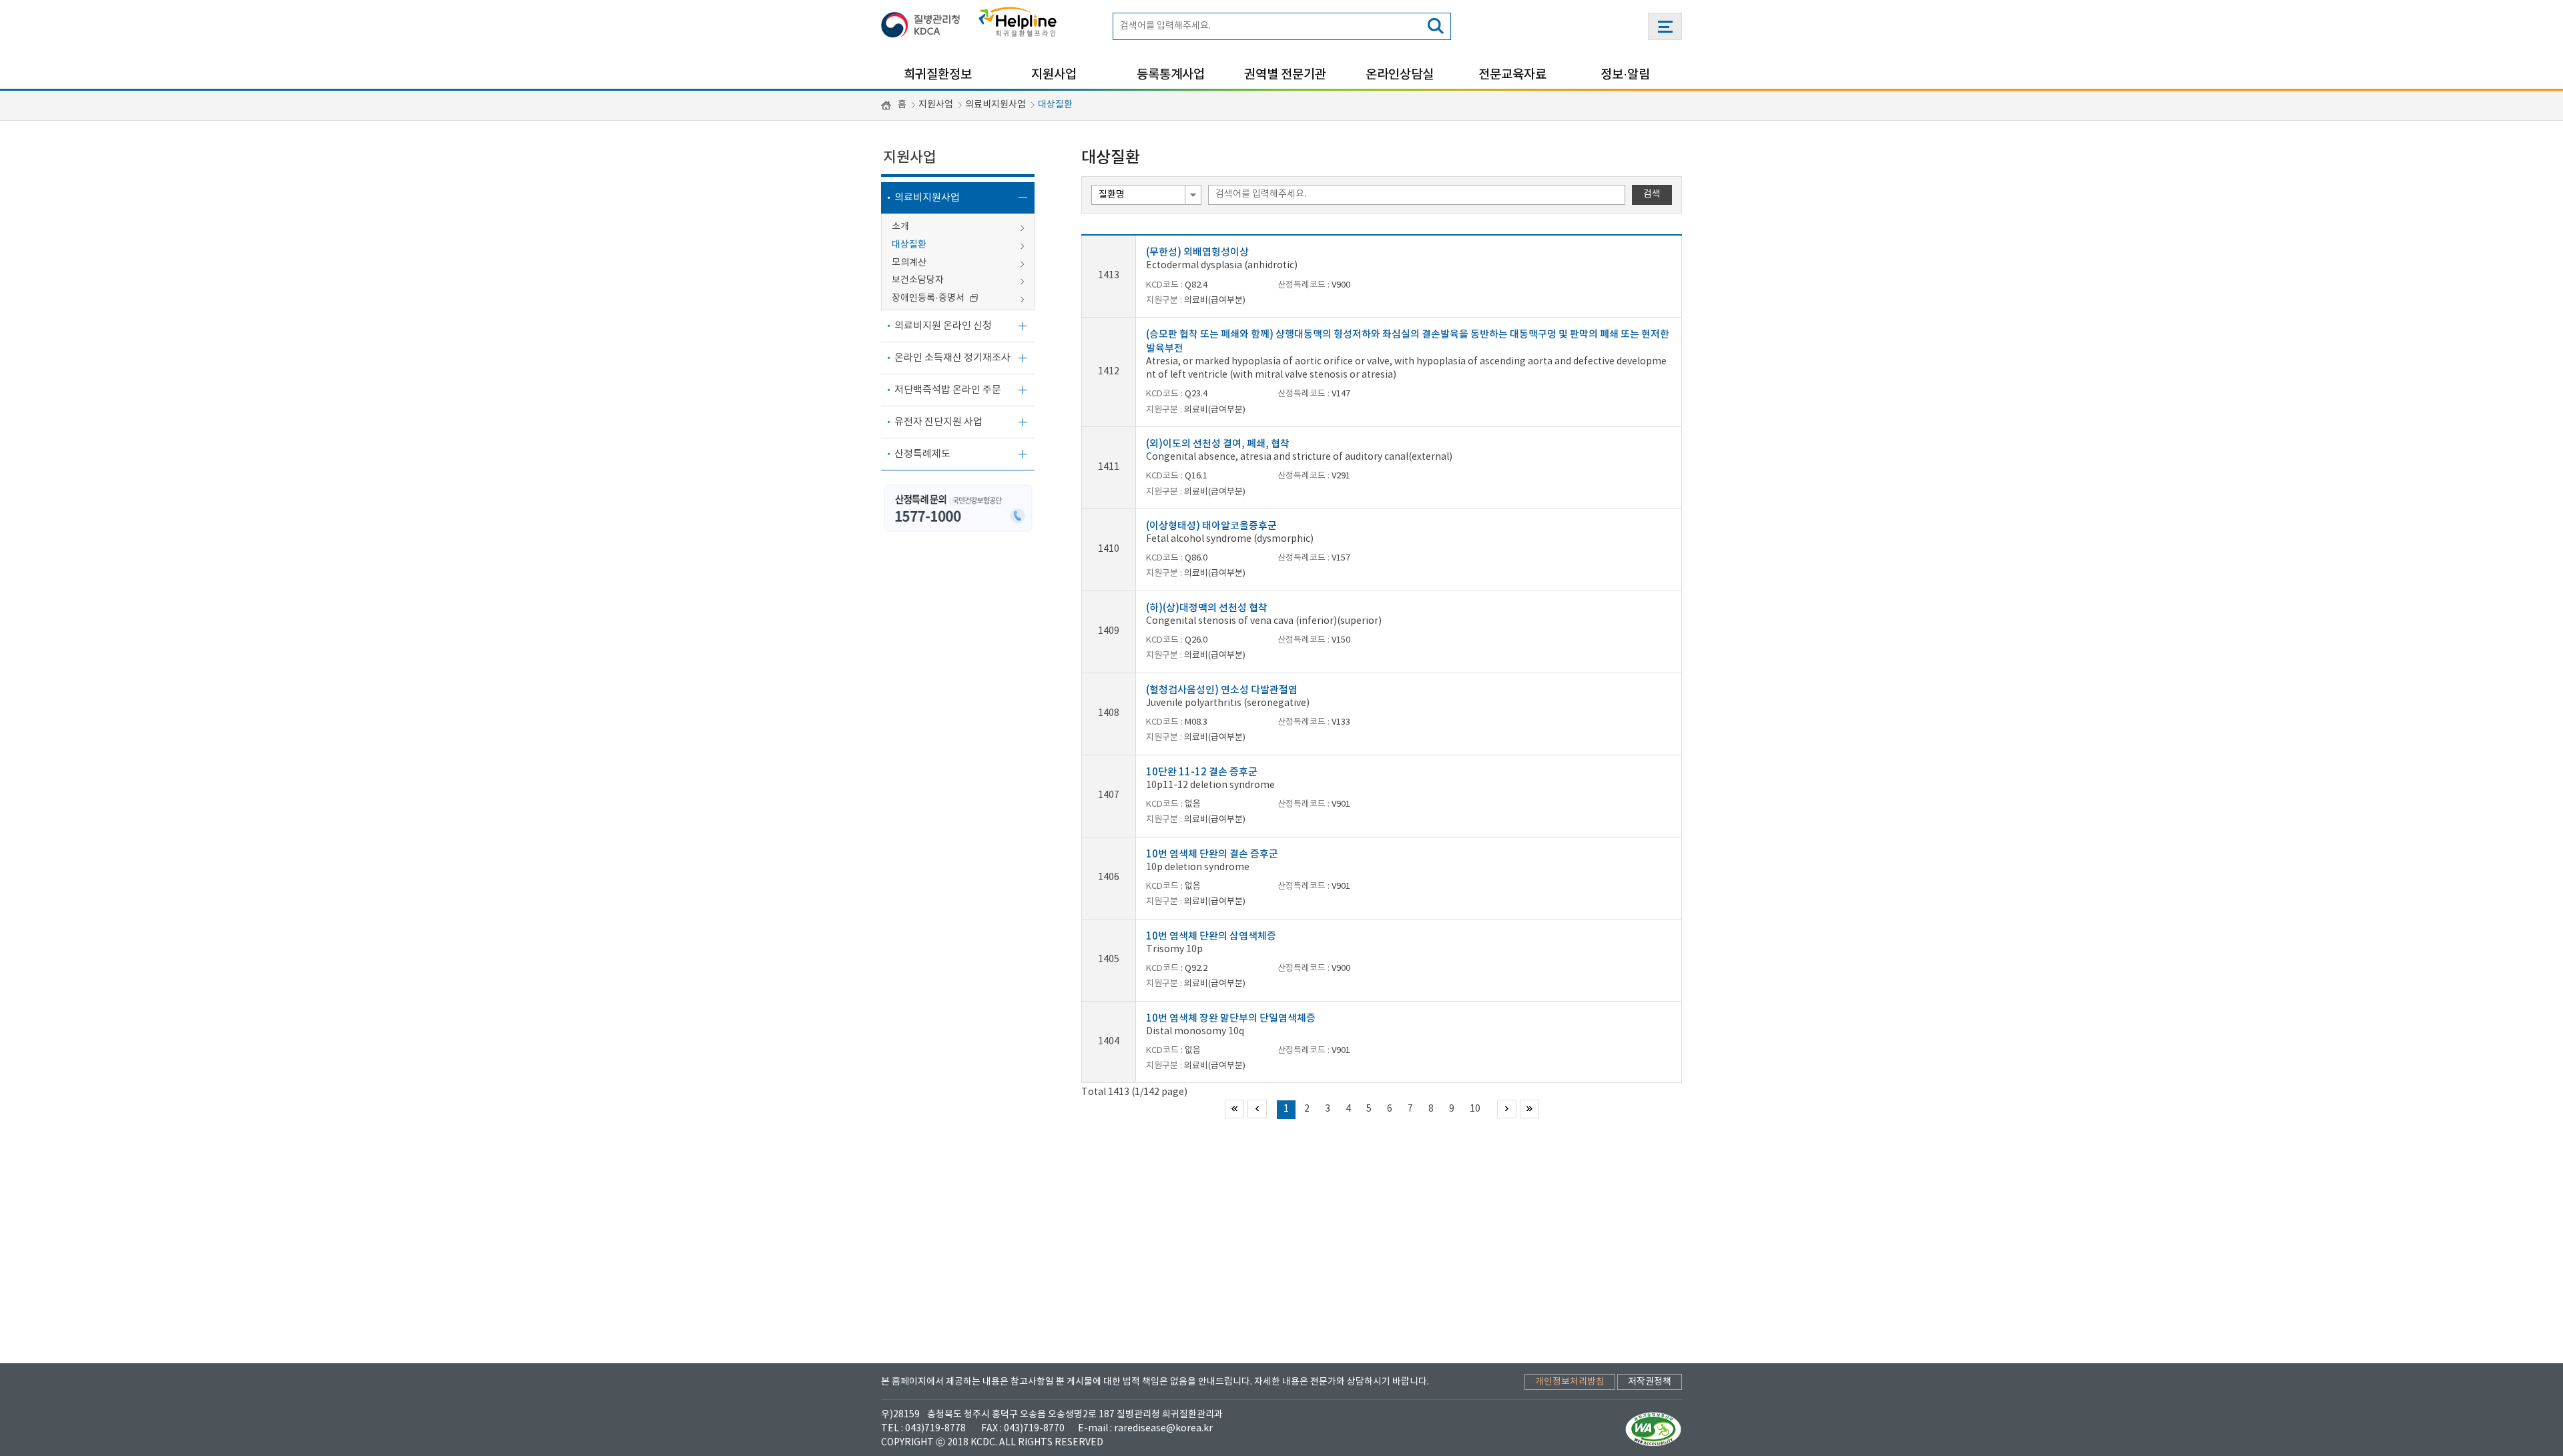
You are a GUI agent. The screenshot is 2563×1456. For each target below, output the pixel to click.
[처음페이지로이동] (1234, 1109)
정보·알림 (1625, 75)
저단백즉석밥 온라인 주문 (948, 390)
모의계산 (909, 263)
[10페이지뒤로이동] (1507, 1109)
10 (1475, 1109)
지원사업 (1054, 75)
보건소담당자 (918, 280)
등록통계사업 (1171, 75)
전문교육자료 (1512, 75)
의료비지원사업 (995, 105)
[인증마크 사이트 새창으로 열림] (1654, 1429)
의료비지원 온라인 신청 (943, 326)
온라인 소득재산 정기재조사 (952, 358)
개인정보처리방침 (1570, 1382)
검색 (1652, 194)
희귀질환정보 (938, 75)
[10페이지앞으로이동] (1257, 1109)
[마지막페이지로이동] (1529, 1109)
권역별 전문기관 (1285, 75)
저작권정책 (1650, 1382)
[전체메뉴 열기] (1665, 26)
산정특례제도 (922, 454)
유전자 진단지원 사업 (938, 422)
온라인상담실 (1400, 75)
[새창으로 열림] (924, 22)
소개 (900, 227)
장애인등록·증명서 (929, 298)
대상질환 (1055, 105)
